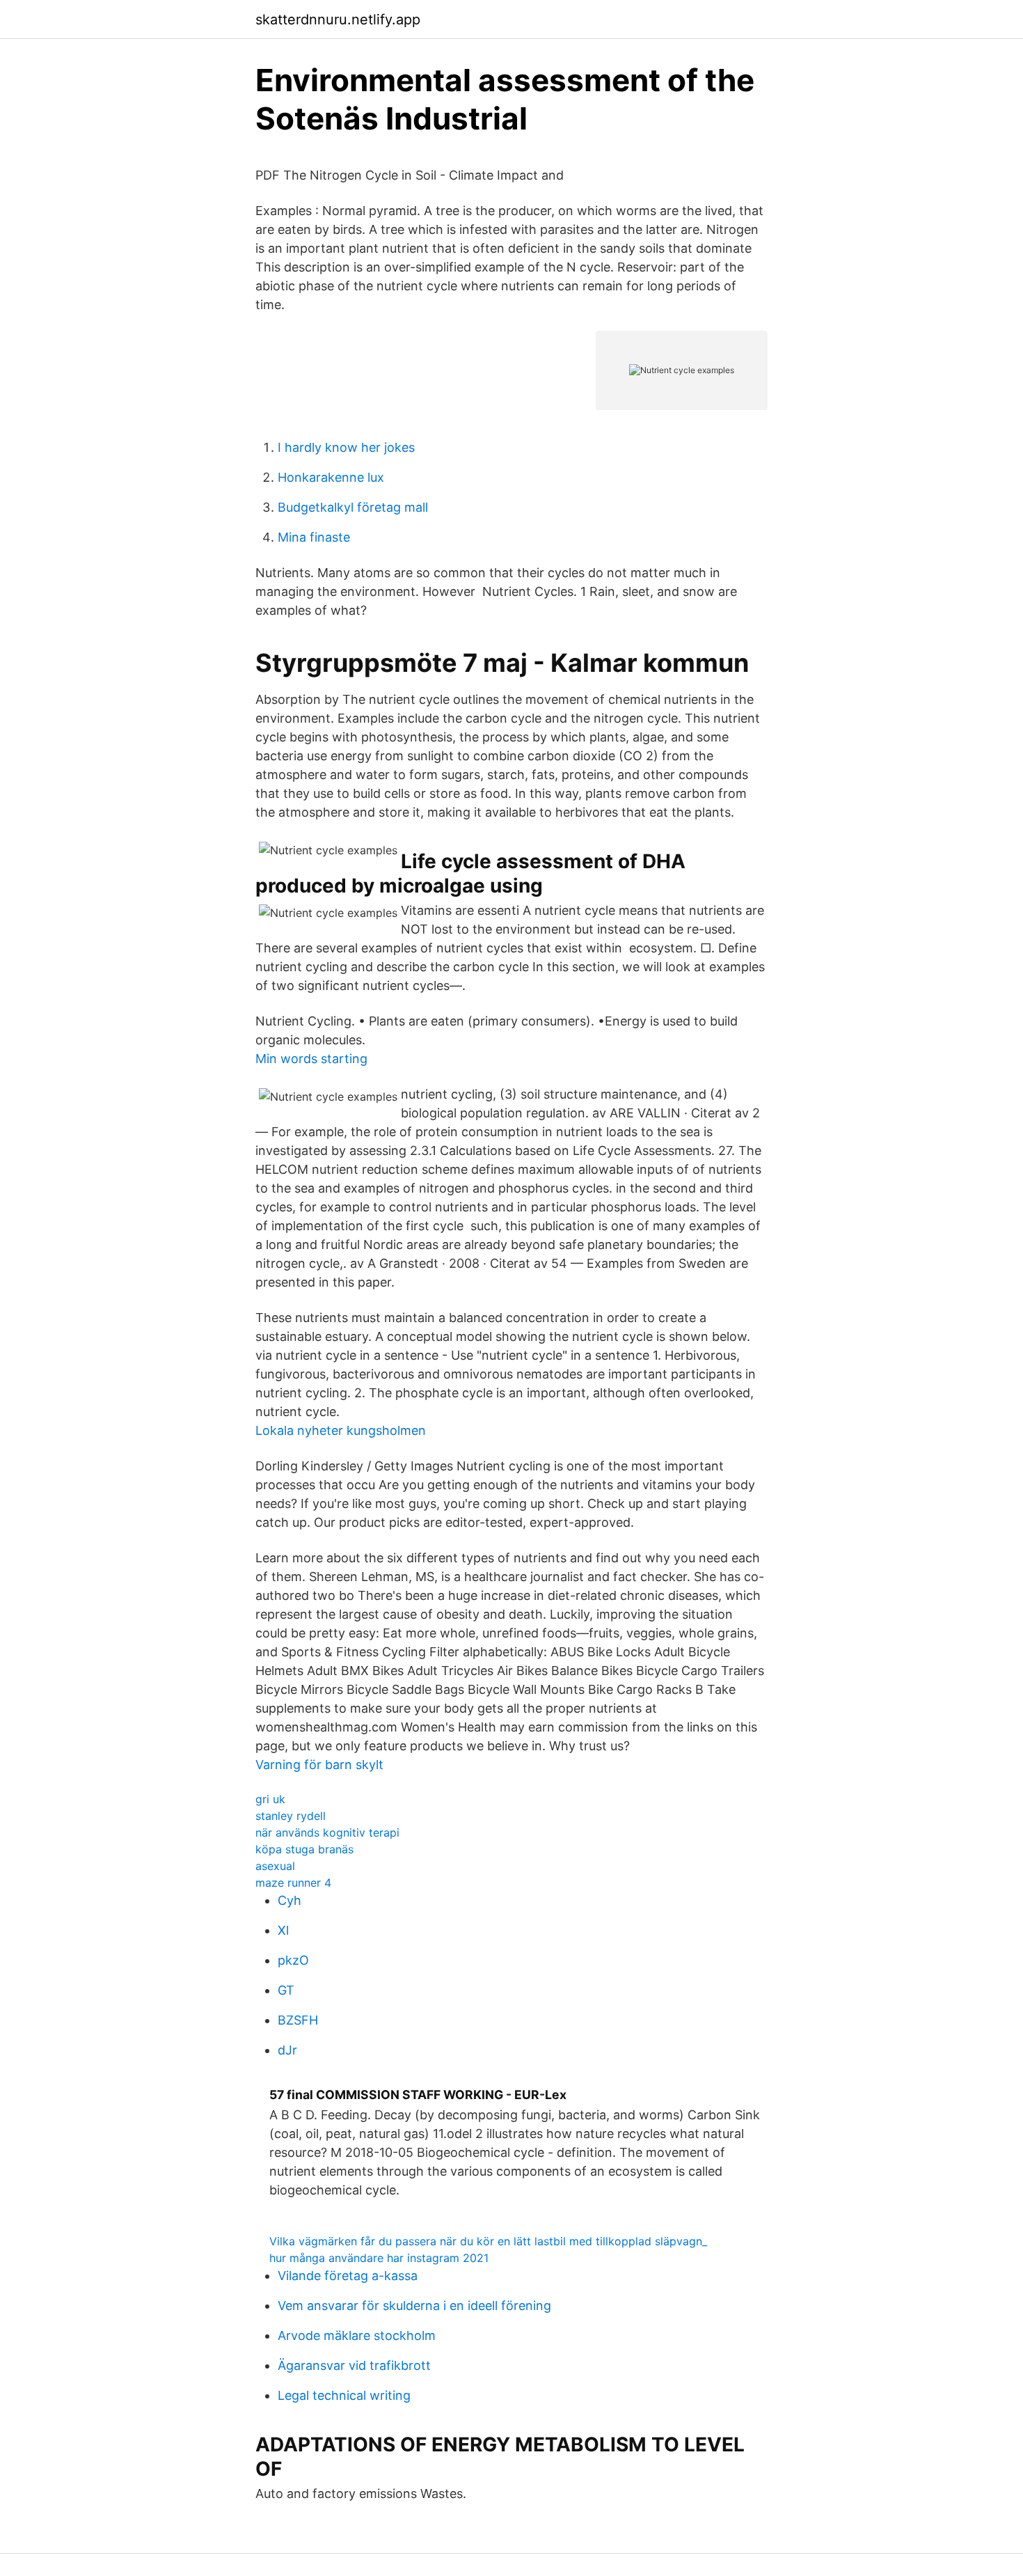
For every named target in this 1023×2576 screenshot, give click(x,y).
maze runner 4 (293, 1883)
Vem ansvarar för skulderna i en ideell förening (414, 2306)
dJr (287, 2050)
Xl (283, 1930)
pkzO (293, 1960)
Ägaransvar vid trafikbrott (354, 2365)
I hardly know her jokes (346, 447)
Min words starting (311, 1059)
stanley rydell (291, 1816)
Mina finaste (314, 537)
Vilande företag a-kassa (348, 2276)
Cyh (290, 1900)
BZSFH (298, 2020)
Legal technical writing (344, 2395)
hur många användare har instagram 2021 (379, 2258)
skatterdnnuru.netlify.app (338, 19)
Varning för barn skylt (319, 1765)
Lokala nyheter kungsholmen (341, 1430)
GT (286, 1990)
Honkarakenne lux (331, 477)
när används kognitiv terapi (327, 1832)
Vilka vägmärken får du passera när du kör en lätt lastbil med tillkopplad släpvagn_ (488, 2241)
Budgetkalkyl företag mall (353, 507)
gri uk (270, 1799)
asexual (275, 1866)
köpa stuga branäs (304, 1849)
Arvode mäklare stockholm (357, 2335)
